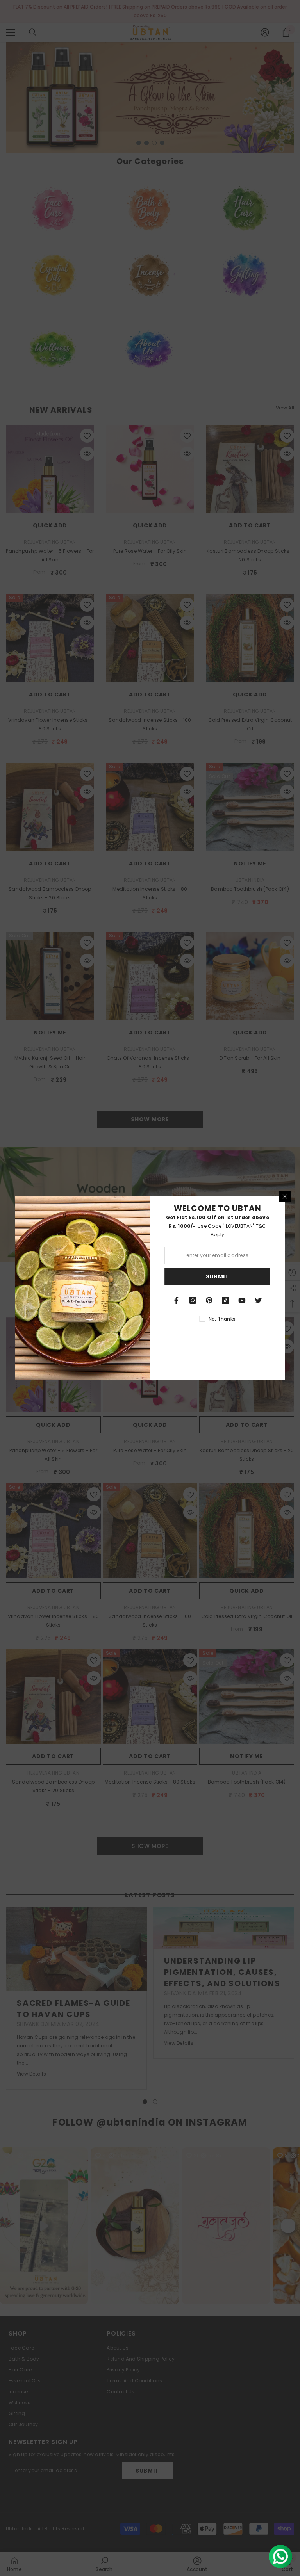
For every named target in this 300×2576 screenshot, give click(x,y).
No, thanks (222, 1319)
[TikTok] (226, 1300)
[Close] (285, 1196)
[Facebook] (177, 1300)
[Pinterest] (209, 1300)
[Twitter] (259, 1300)
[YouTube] (242, 1300)
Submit (218, 1276)
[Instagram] (193, 1300)
